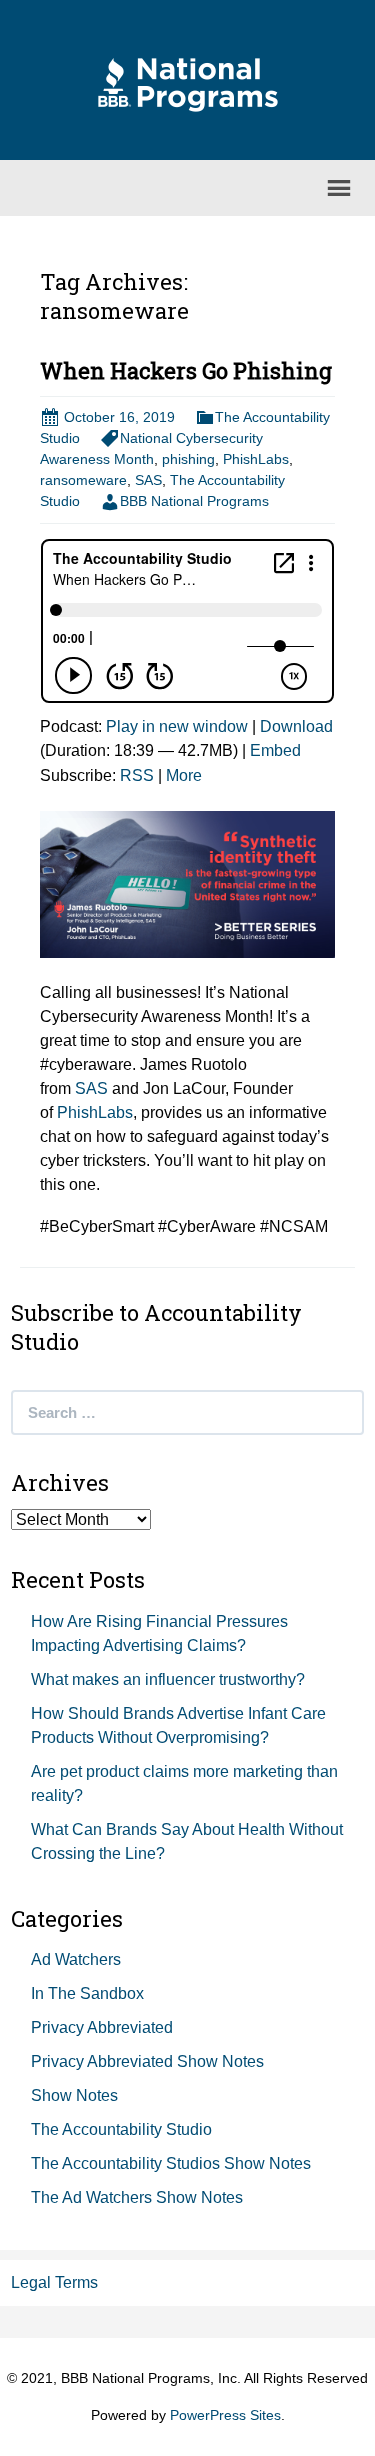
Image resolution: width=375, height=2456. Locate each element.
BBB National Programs (194, 501)
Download (296, 726)
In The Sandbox (87, 1993)
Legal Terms (54, 2282)
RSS (137, 775)
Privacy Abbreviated (102, 2027)
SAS (148, 480)
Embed (275, 750)
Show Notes (74, 2095)
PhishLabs (256, 459)
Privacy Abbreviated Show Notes (147, 2061)
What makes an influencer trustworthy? (168, 1679)
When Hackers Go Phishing (186, 370)
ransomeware (83, 480)
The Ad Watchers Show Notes (137, 2197)
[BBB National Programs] (188, 83)
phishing (188, 459)
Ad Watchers (76, 1959)
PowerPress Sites (225, 2415)
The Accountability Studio (121, 2129)
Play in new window (177, 726)
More (184, 775)
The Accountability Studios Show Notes (171, 2163)
